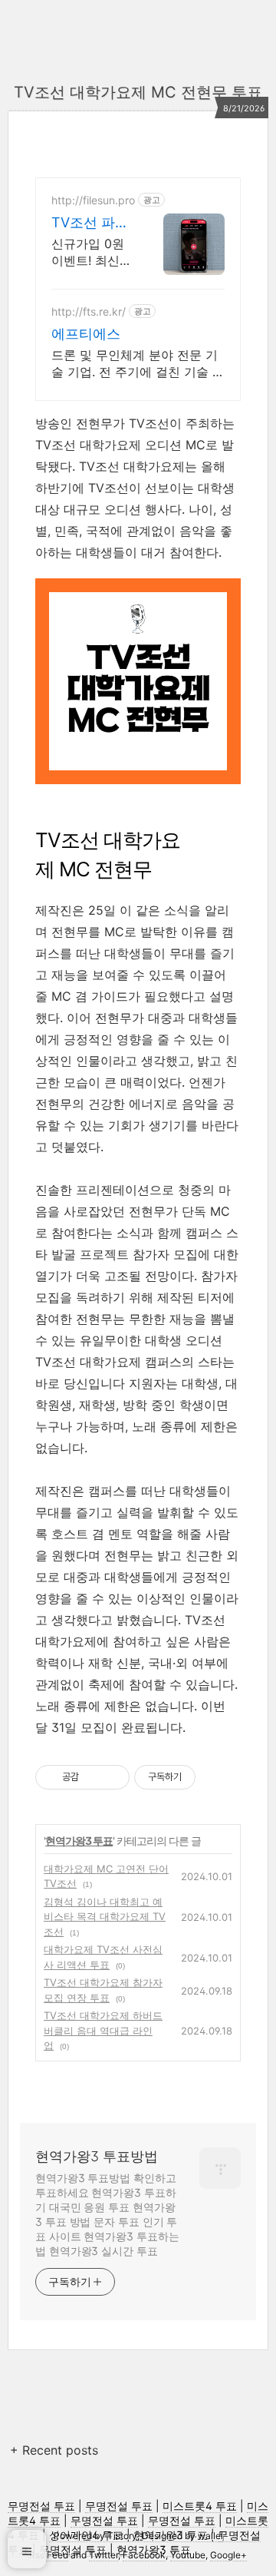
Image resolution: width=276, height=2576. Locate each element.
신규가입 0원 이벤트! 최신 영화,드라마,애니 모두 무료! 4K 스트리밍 (91, 252)
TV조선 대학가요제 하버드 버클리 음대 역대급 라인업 (103, 2030)
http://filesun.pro (93, 200)
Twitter (103, 2555)
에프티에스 (86, 334)
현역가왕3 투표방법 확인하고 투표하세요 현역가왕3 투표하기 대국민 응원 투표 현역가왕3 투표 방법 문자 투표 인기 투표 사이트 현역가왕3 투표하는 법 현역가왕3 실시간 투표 (107, 2214)
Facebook (144, 2555)
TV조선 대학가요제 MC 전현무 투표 (138, 92)
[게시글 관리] (112, 1777)
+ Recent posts (54, 2450)
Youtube (188, 2555)
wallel (210, 2536)
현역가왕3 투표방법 (97, 2156)
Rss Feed (49, 2555)
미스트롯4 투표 (200, 2506)
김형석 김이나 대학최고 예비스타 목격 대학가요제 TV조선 (105, 1917)
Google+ (228, 2555)
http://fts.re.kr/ (89, 311)
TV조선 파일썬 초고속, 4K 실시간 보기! (90, 223)
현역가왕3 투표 (79, 1841)
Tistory (122, 2536)
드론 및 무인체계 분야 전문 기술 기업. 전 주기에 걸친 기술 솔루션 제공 (138, 364)
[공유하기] (93, 1777)
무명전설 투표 (41, 2506)
